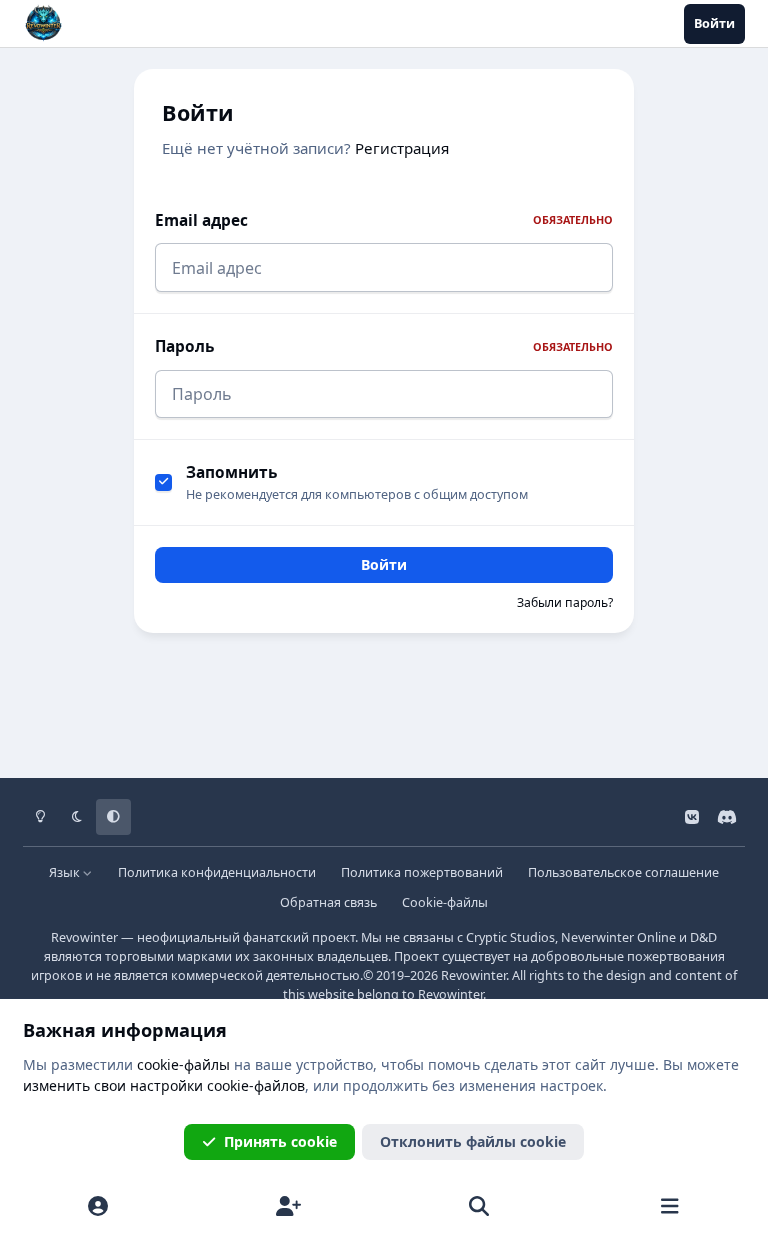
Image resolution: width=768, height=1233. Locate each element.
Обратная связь (328, 902)
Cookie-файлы (445, 902)
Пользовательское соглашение (623, 872)
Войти (384, 564)
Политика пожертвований (422, 872)
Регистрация (402, 148)
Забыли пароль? (565, 602)
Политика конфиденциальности (217, 872)
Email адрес (384, 220)
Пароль (384, 346)
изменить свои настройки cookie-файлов (164, 1085)
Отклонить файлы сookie (473, 1141)
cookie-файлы (183, 1064)
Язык (66, 872)
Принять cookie (280, 1141)
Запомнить (231, 472)
